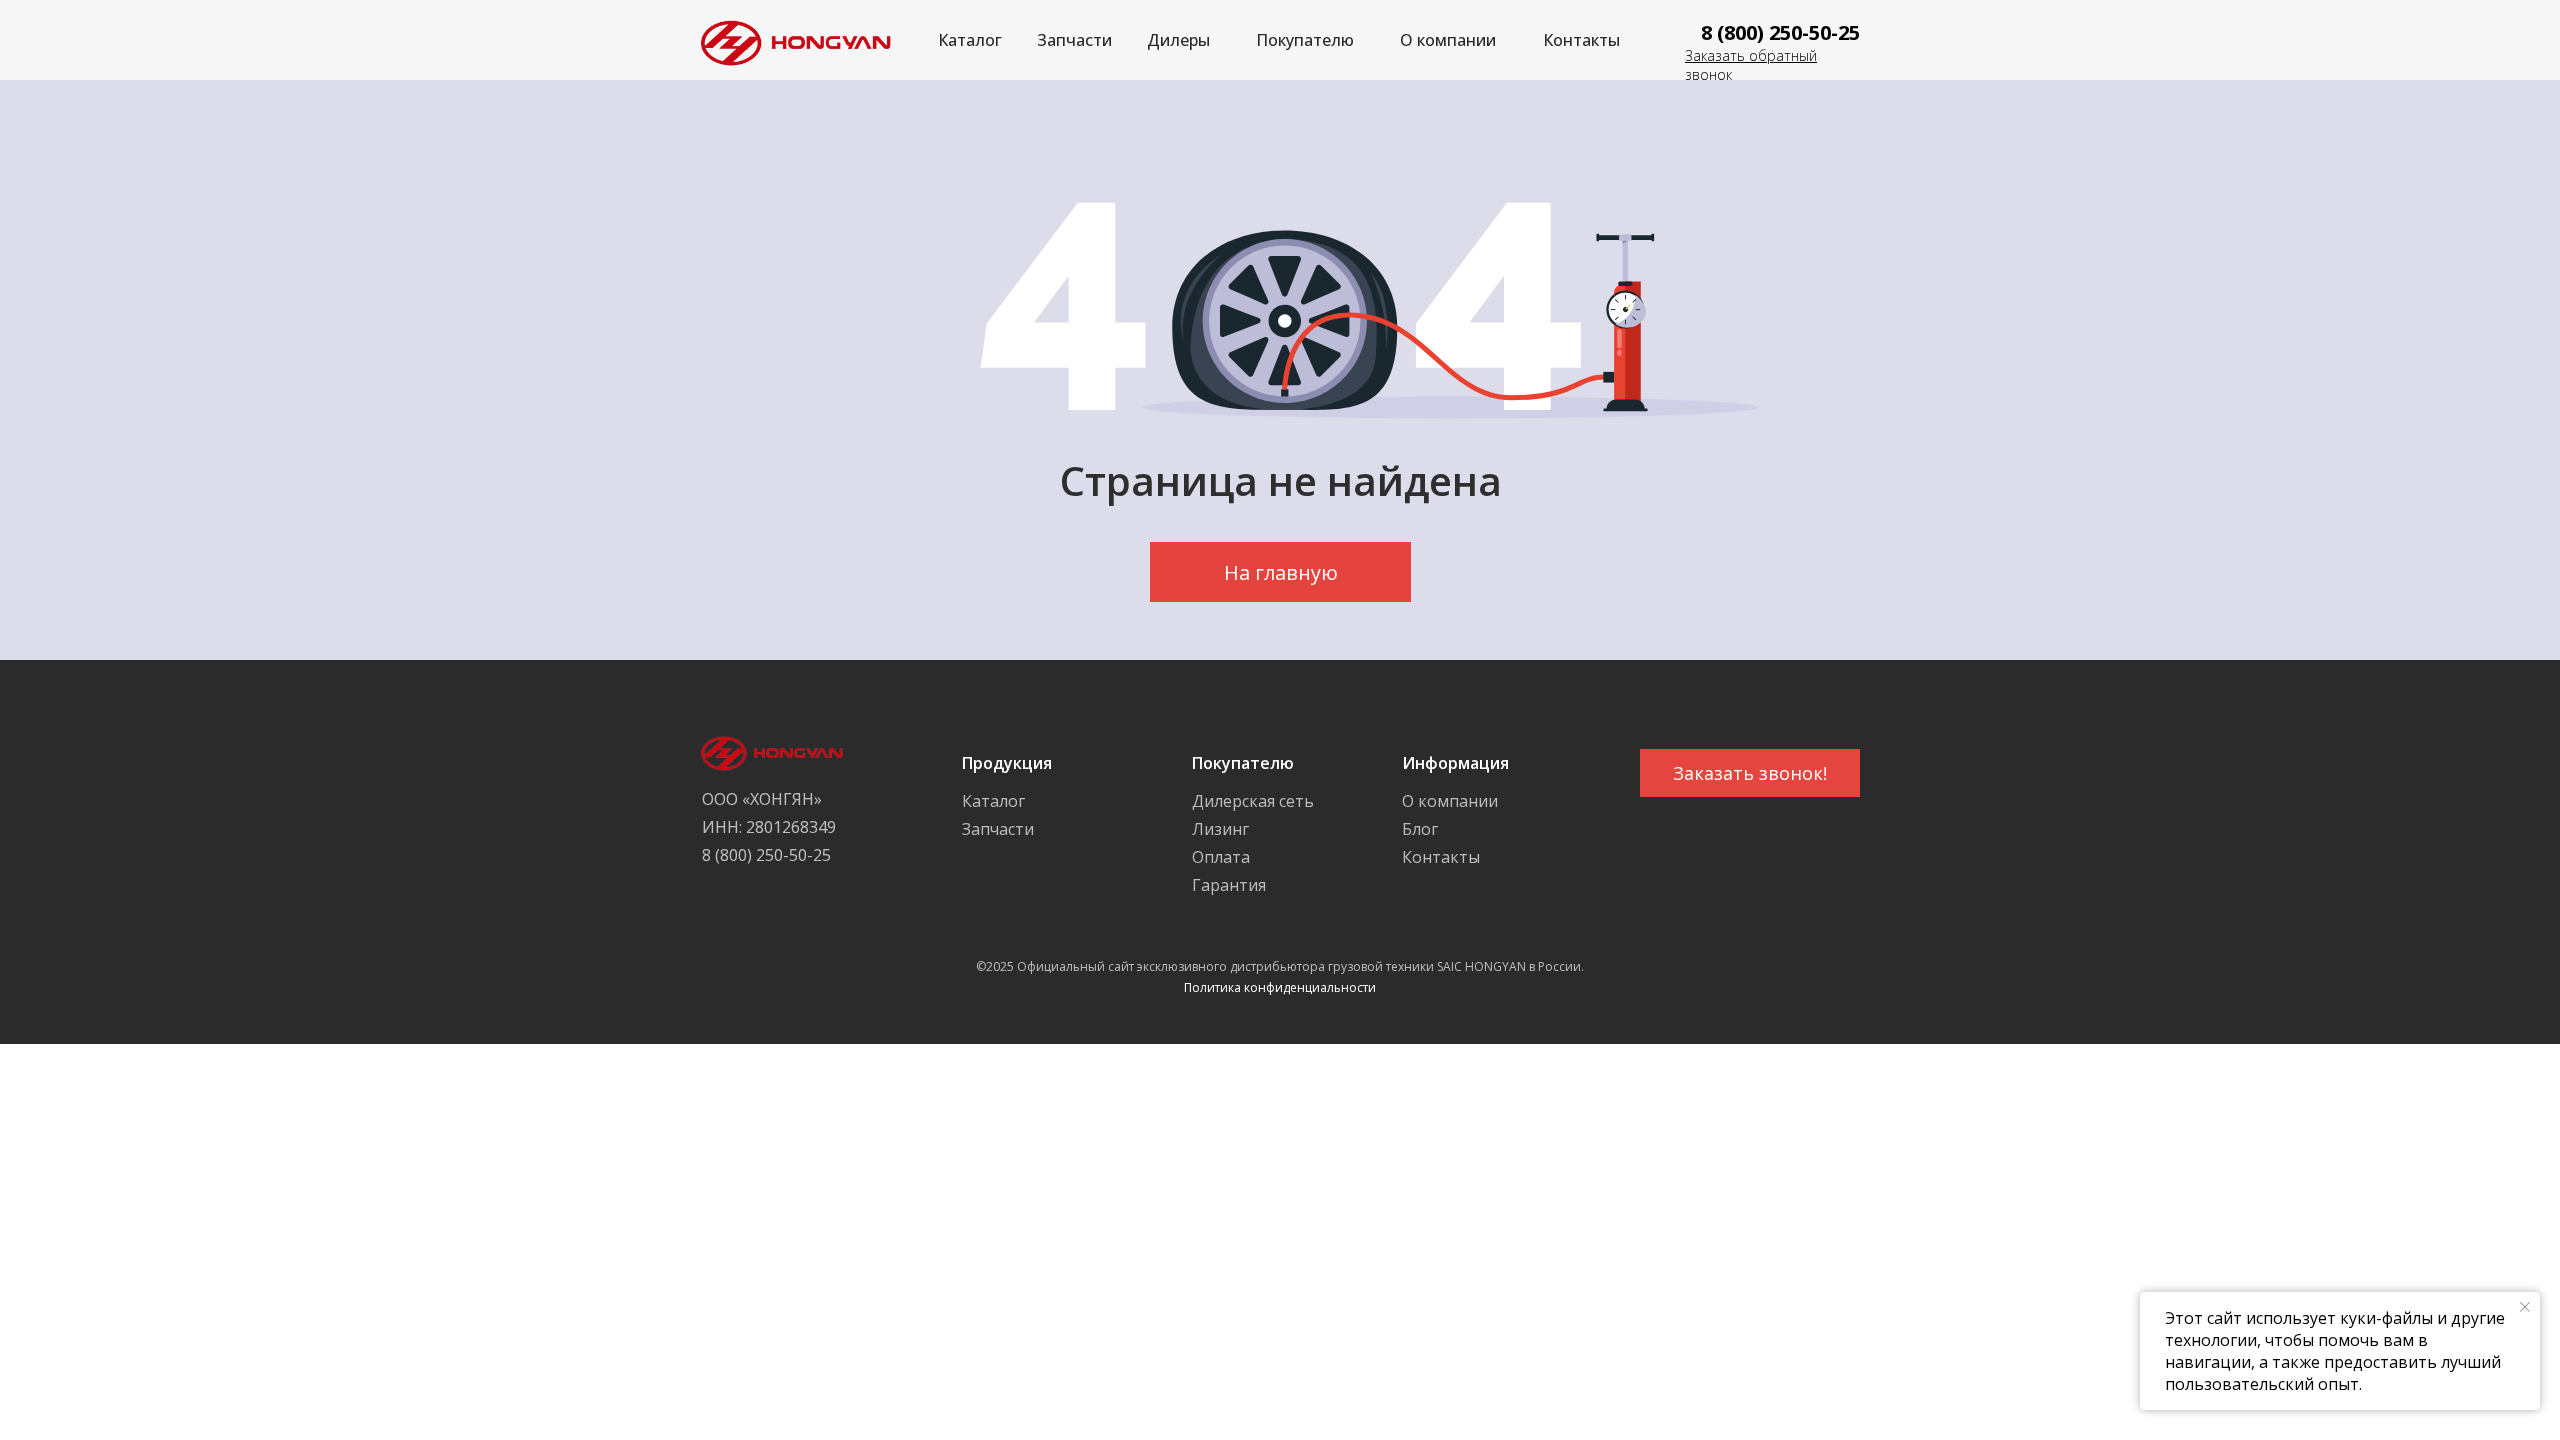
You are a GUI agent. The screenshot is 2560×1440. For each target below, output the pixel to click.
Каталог (970, 40)
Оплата (1221, 857)
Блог (1420, 829)
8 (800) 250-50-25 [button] (1780, 32)
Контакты (1581, 40)
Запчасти (1074, 40)
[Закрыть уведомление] (2525, 1307)
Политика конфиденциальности (1280, 987)
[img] (790, 40)
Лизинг (1220, 829)
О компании (1448, 40)
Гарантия (1229, 885)
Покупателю (1305, 40)
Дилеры (1178, 40)
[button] (1750, 773)
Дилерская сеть (1253, 801)
